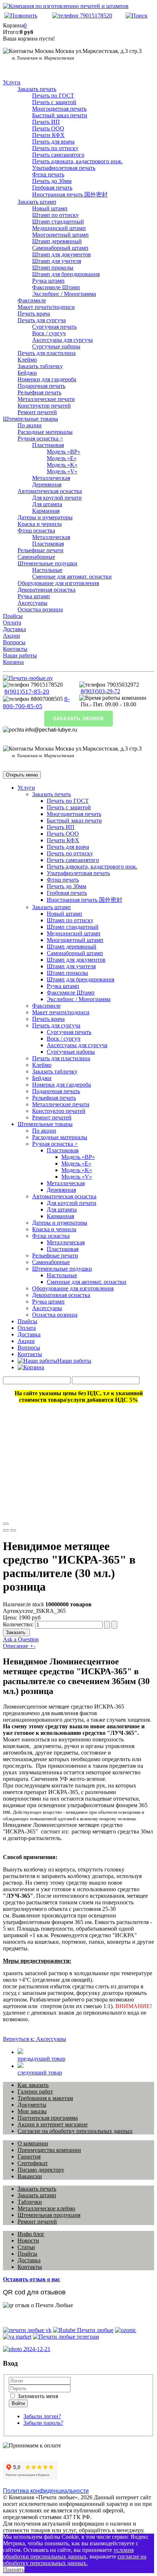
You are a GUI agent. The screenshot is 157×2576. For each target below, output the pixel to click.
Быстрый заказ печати (60, 115)
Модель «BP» (64, 452)
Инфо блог (31, 2234)
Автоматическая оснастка (50, 491)
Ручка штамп (48, 281)
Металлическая (51, 478)
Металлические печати (46, 399)
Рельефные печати (41, 550)
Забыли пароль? (43, 2423)
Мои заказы (32, 2111)
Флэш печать (48, 174)
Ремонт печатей (37, 412)
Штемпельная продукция (49, 2215)
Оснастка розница (40, 609)
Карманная (46, 511)
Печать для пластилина (47, 353)
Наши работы (20, 655)
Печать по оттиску (55, 148)
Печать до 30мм (52, 181)
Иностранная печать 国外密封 (70, 194)
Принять (14, 2570)
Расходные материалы (45, 432)
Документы (32, 2105)
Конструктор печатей (44, 406)
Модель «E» (62, 458)
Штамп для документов (62, 254)
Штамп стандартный (58, 222)
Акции (12, 636)
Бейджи (27, 373)
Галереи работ (35, 2092)
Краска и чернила (40, 524)
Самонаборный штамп (60, 248)
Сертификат (33, 2163)
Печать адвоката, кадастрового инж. (77, 161)
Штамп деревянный (57, 241)
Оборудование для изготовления (58, 583)
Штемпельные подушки (47, 563)
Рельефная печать (39, 392)
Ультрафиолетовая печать (64, 168)
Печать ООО (48, 128)
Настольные (47, 570)
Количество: (19, 1624)
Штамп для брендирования (66, 274)
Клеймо (27, 360)
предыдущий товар (41, 2059)
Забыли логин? (42, 2416)
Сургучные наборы (56, 346)
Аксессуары (32, 603)
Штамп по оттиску (55, 215)
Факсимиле (32, 300)
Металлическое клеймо (46, 2208)
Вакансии (30, 2176)
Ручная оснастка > (40, 438)
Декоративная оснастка (47, 590)
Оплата (12, 623)
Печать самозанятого (58, 155)
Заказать (16, 1632)
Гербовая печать (52, 188)
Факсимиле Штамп (56, 287)
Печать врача (34, 314)
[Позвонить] (21, 16)
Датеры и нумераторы (45, 517)
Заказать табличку (40, 366)
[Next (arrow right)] (13, 1530)
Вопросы (14, 642)
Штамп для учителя (57, 261)
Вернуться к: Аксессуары (35, 2039)
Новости (28, 2241)
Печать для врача (53, 142)
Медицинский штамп (59, 228)
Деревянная (47, 484)
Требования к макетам (45, 2098)
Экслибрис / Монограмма (64, 294)
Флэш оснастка (36, 531)
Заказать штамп (37, 202)
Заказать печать (37, 89)
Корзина (13, 662)
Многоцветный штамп (60, 235)
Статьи (26, 2247)
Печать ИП (46, 122)
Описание (19, 1646)
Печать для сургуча (42, 320)
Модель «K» (62, 465)
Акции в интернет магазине (53, 2124)
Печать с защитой (54, 102)
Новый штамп (50, 208)
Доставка (14, 629)
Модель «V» (62, 471)
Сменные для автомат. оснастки (72, 577)
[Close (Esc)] (6, 1524)
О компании (33, 2143)
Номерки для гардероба (47, 379)
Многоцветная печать (59, 109)
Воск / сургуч (49, 333)
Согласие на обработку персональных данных (75, 2131)
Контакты (15, 649)
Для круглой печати (57, 498)
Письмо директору (41, 2170)
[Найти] (137, 16)
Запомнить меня (37, 2396)
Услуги (12, 82)
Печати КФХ (48, 135)
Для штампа (47, 504)
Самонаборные (36, 557)
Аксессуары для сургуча (62, 340)
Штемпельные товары (30, 419)
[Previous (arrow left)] (6, 1530)
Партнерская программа (48, 2118)
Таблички (30, 2202)
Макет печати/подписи (46, 307)
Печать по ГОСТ (53, 96)
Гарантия (29, 2157)
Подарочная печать (41, 386)
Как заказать (33, 2085)
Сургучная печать (54, 327)
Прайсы (13, 616)
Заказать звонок (78, 719)
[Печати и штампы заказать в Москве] (28, 678)
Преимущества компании (49, 2150)
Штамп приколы (53, 268)
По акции (30, 425)
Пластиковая (48, 445)
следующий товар (40, 2073)
